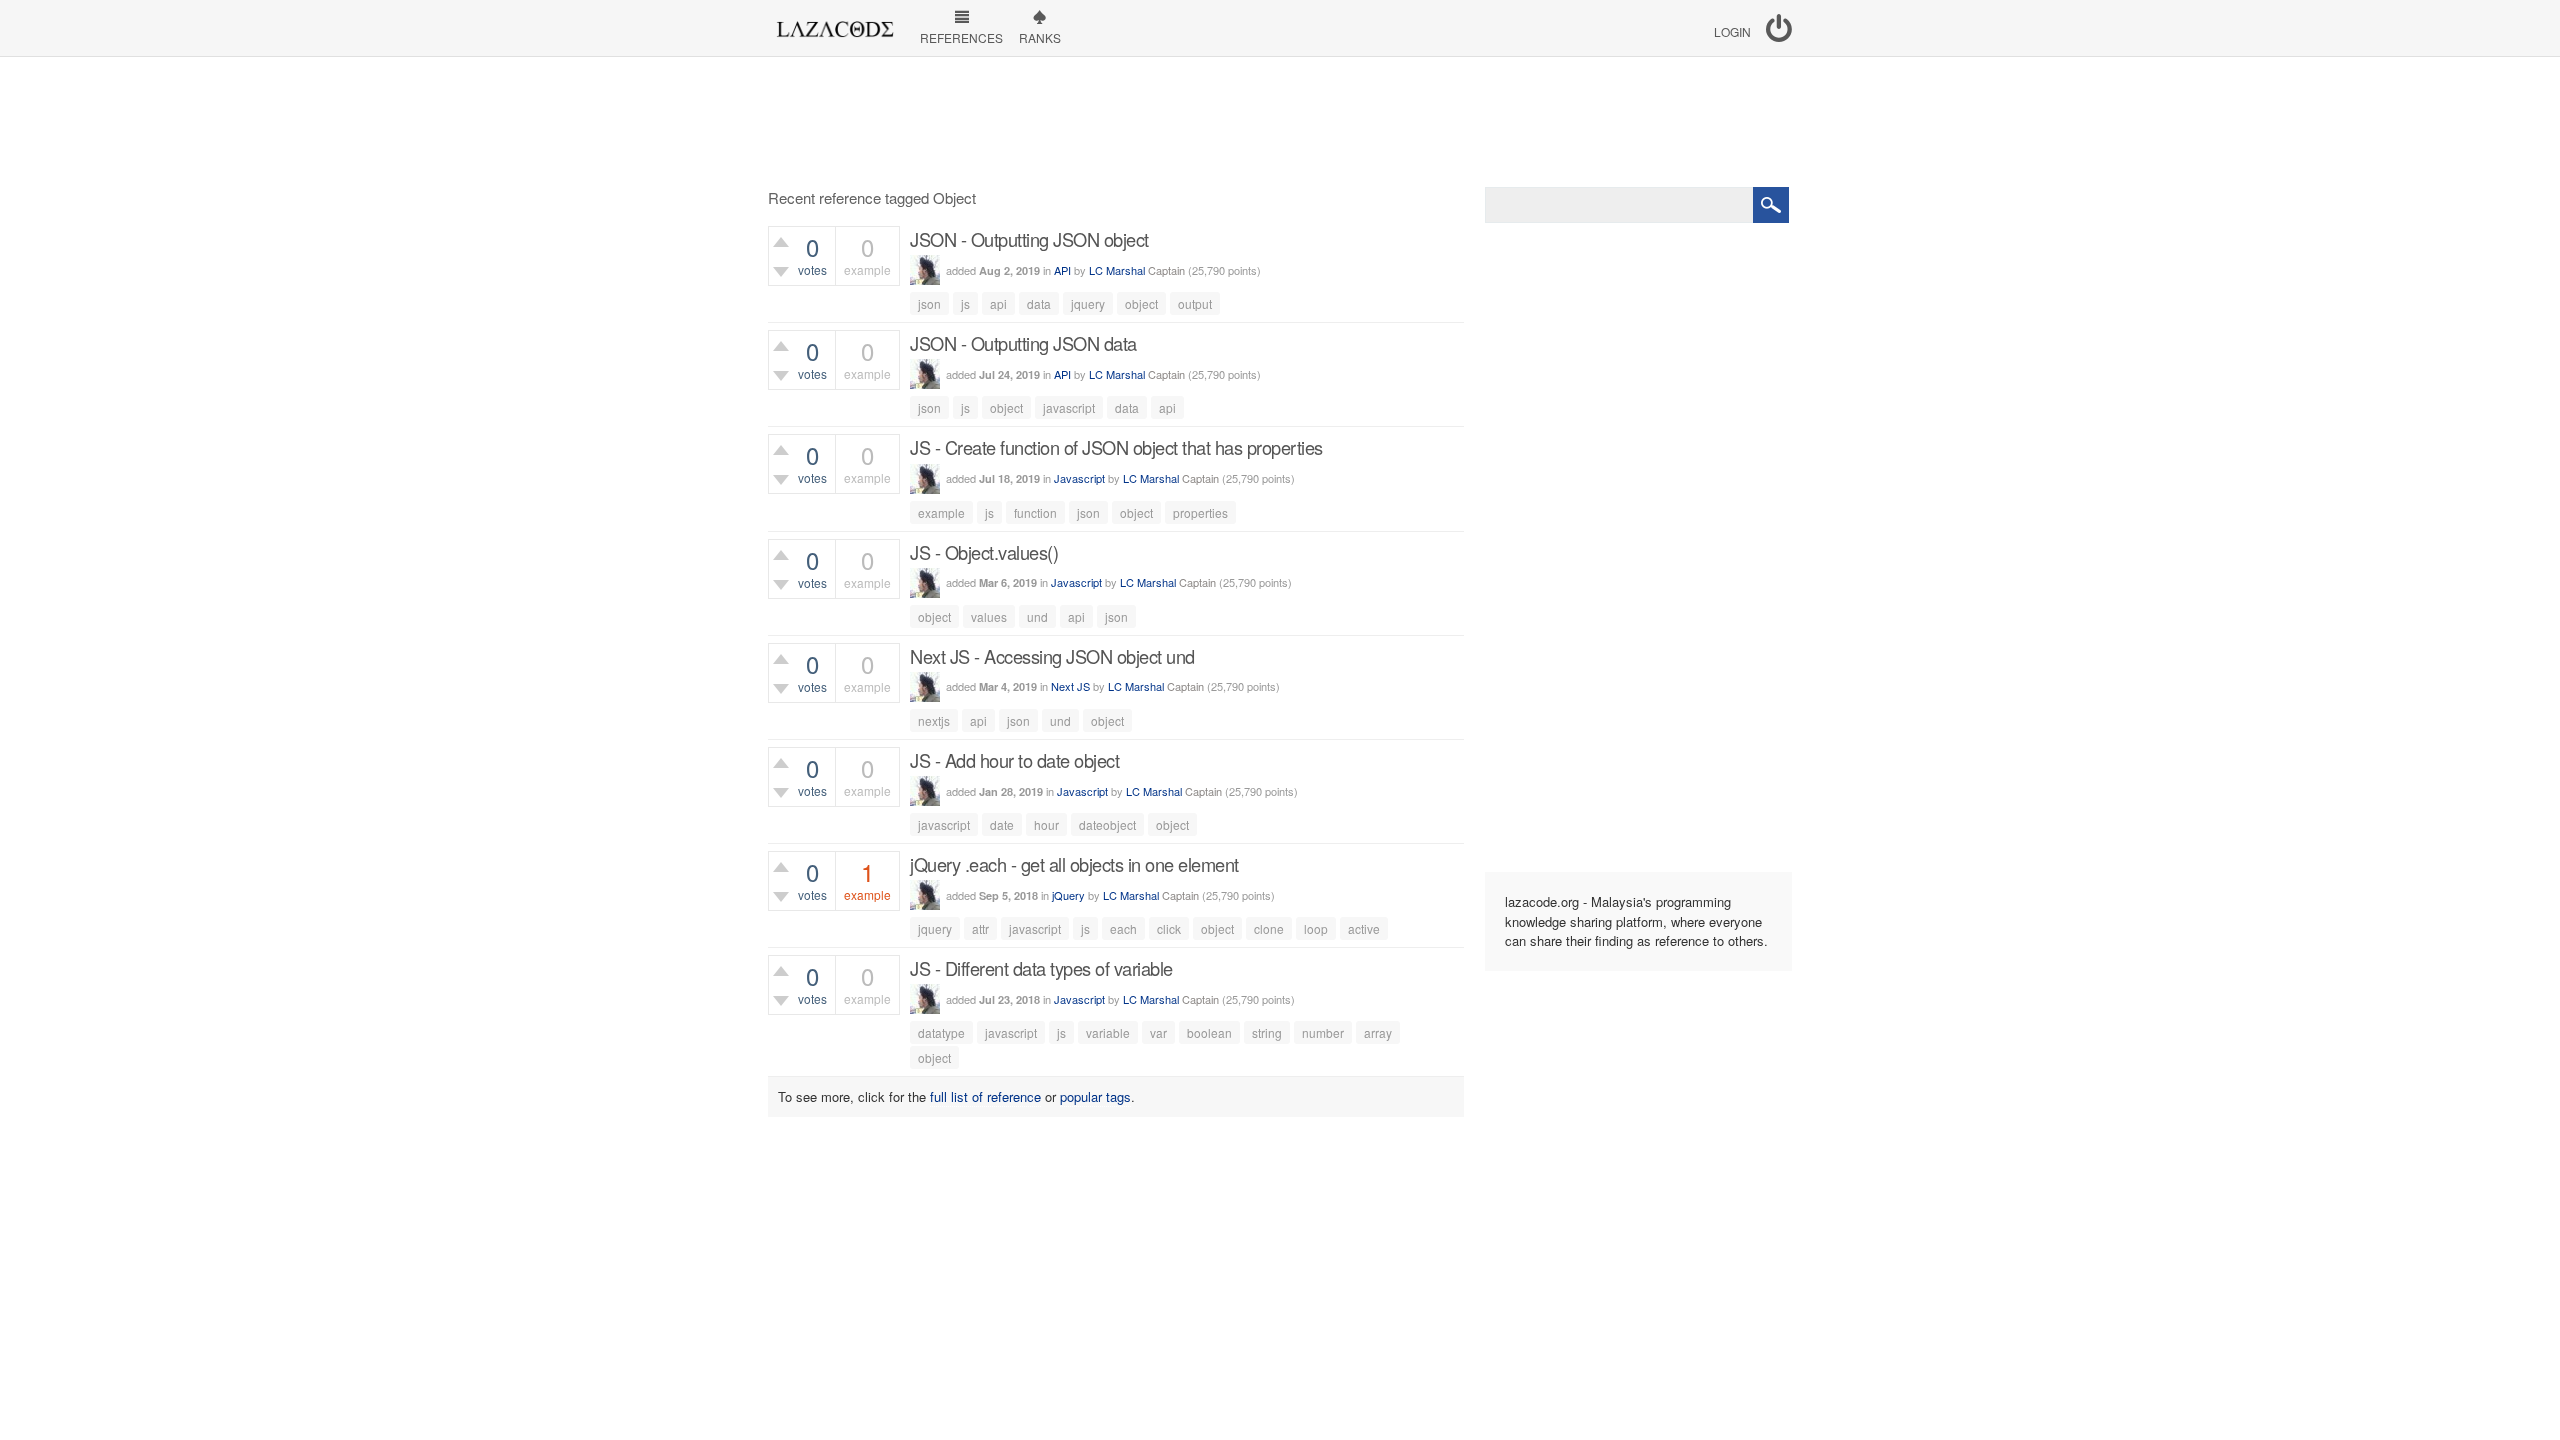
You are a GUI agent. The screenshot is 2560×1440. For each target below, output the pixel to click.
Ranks (1040, 37)
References (961, 37)
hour (1046, 824)
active (1364, 928)
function (1035, 512)
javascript (1069, 407)
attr (980, 928)
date (1002, 824)
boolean (1209, 1032)
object (1141, 303)
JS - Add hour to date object (1014, 760)
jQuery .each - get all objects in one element (1074, 864)
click (1169, 928)
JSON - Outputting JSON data (1023, 343)
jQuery (1068, 895)
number (1323, 1032)
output (1195, 303)
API (1062, 270)
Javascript (1079, 478)
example (941, 512)
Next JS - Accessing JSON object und (1052, 656)
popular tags (1095, 1096)
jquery (1088, 303)
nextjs (934, 720)
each (1123, 928)
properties (1200, 512)
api (998, 303)
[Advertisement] (1280, 122)
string (1267, 1032)
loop (1316, 928)
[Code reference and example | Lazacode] (834, 24)
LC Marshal (1117, 270)
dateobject (1107, 824)
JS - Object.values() (984, 552)
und (1037, 616)
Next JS (1070, 686)
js (965, 303)
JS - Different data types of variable (1041, 968)
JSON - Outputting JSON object (1029, 239)
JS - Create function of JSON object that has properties (1116, 447)
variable (1108, 1032)
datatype (941, 1032)
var (1158, 1032)
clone (1269, 928)
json (929, 303)
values (989, 616)
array (1378, 1032)
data (1039, 303)
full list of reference (985, 1096)
